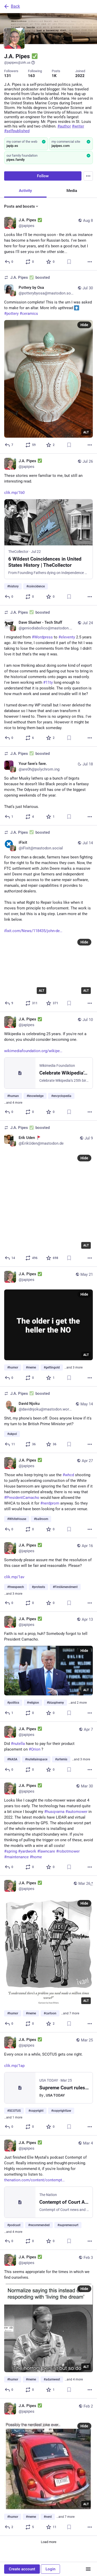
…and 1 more (13, 2117)
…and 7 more (70, 2013)
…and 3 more (73, 1367)
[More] (90, 262)
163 (31, 76)
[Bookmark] (69, 262)
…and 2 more (78, 1703)
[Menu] (88, 176)
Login (50, 2569)
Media (72, 191)
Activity (25, 191)
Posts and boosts (20, 206)
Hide (84, 325)
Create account (22, 2569)
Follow (43, 176)
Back (15, 6)
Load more (49, 2542)
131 (8, 76)
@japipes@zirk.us (17, 62)
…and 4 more (13, 1103)
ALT (86, 432)
